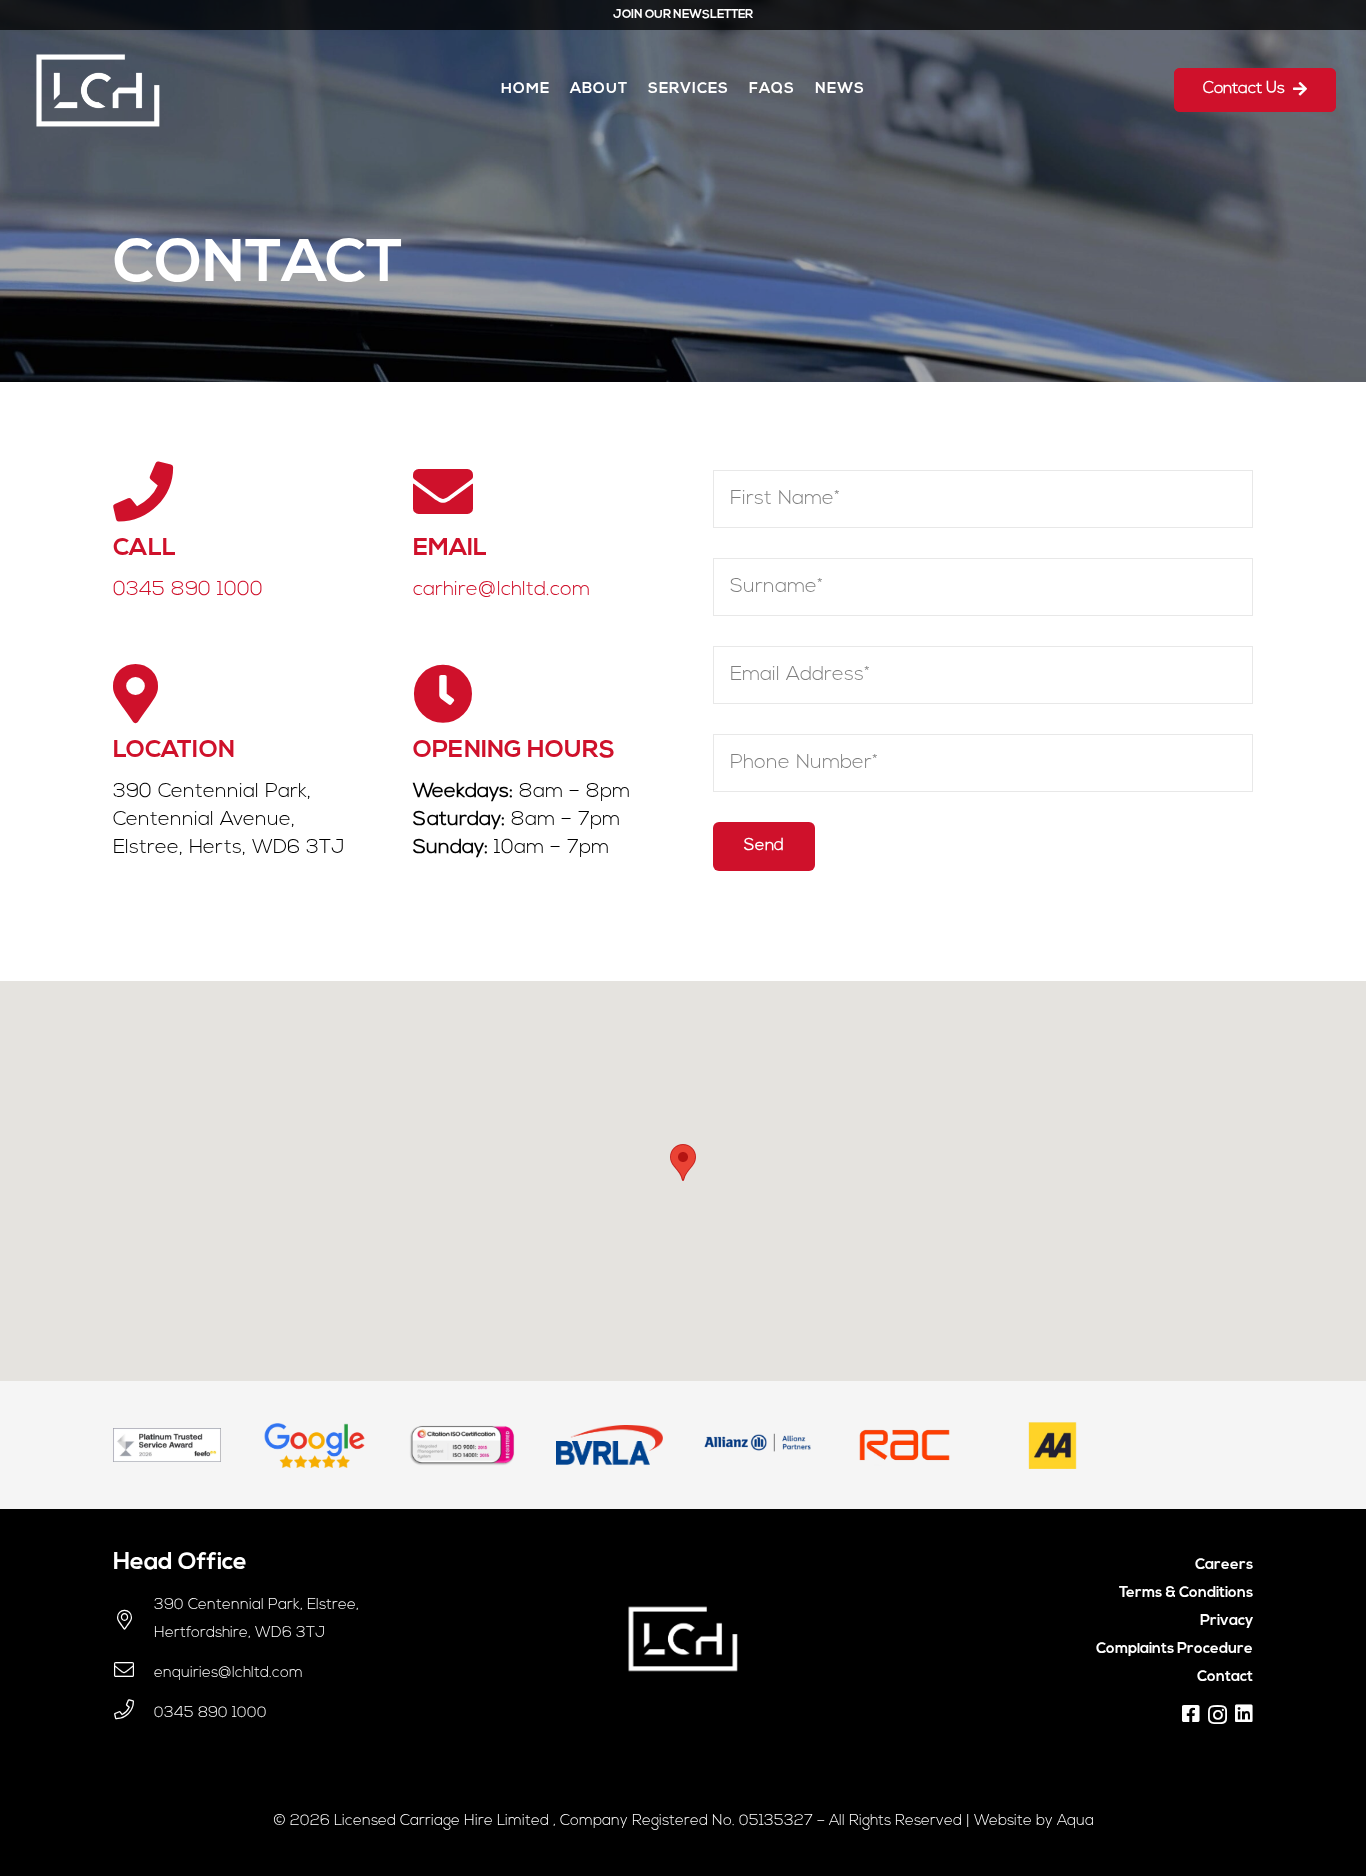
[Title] (1191, 1714)
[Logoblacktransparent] (98, 90)
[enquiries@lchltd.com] (133, 1674)
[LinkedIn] (1244, 1714)
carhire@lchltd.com (501, 590)
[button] (683, 1162)
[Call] (233, 492)
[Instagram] (1217, 1715)
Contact (1225, 1677)
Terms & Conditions (1186, 1593)
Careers (1224, 1565)
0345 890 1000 (188, 590)
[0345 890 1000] (133, 1714)
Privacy (1226, 1621)
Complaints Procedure (1174, 1649)
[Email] (533, 492)
